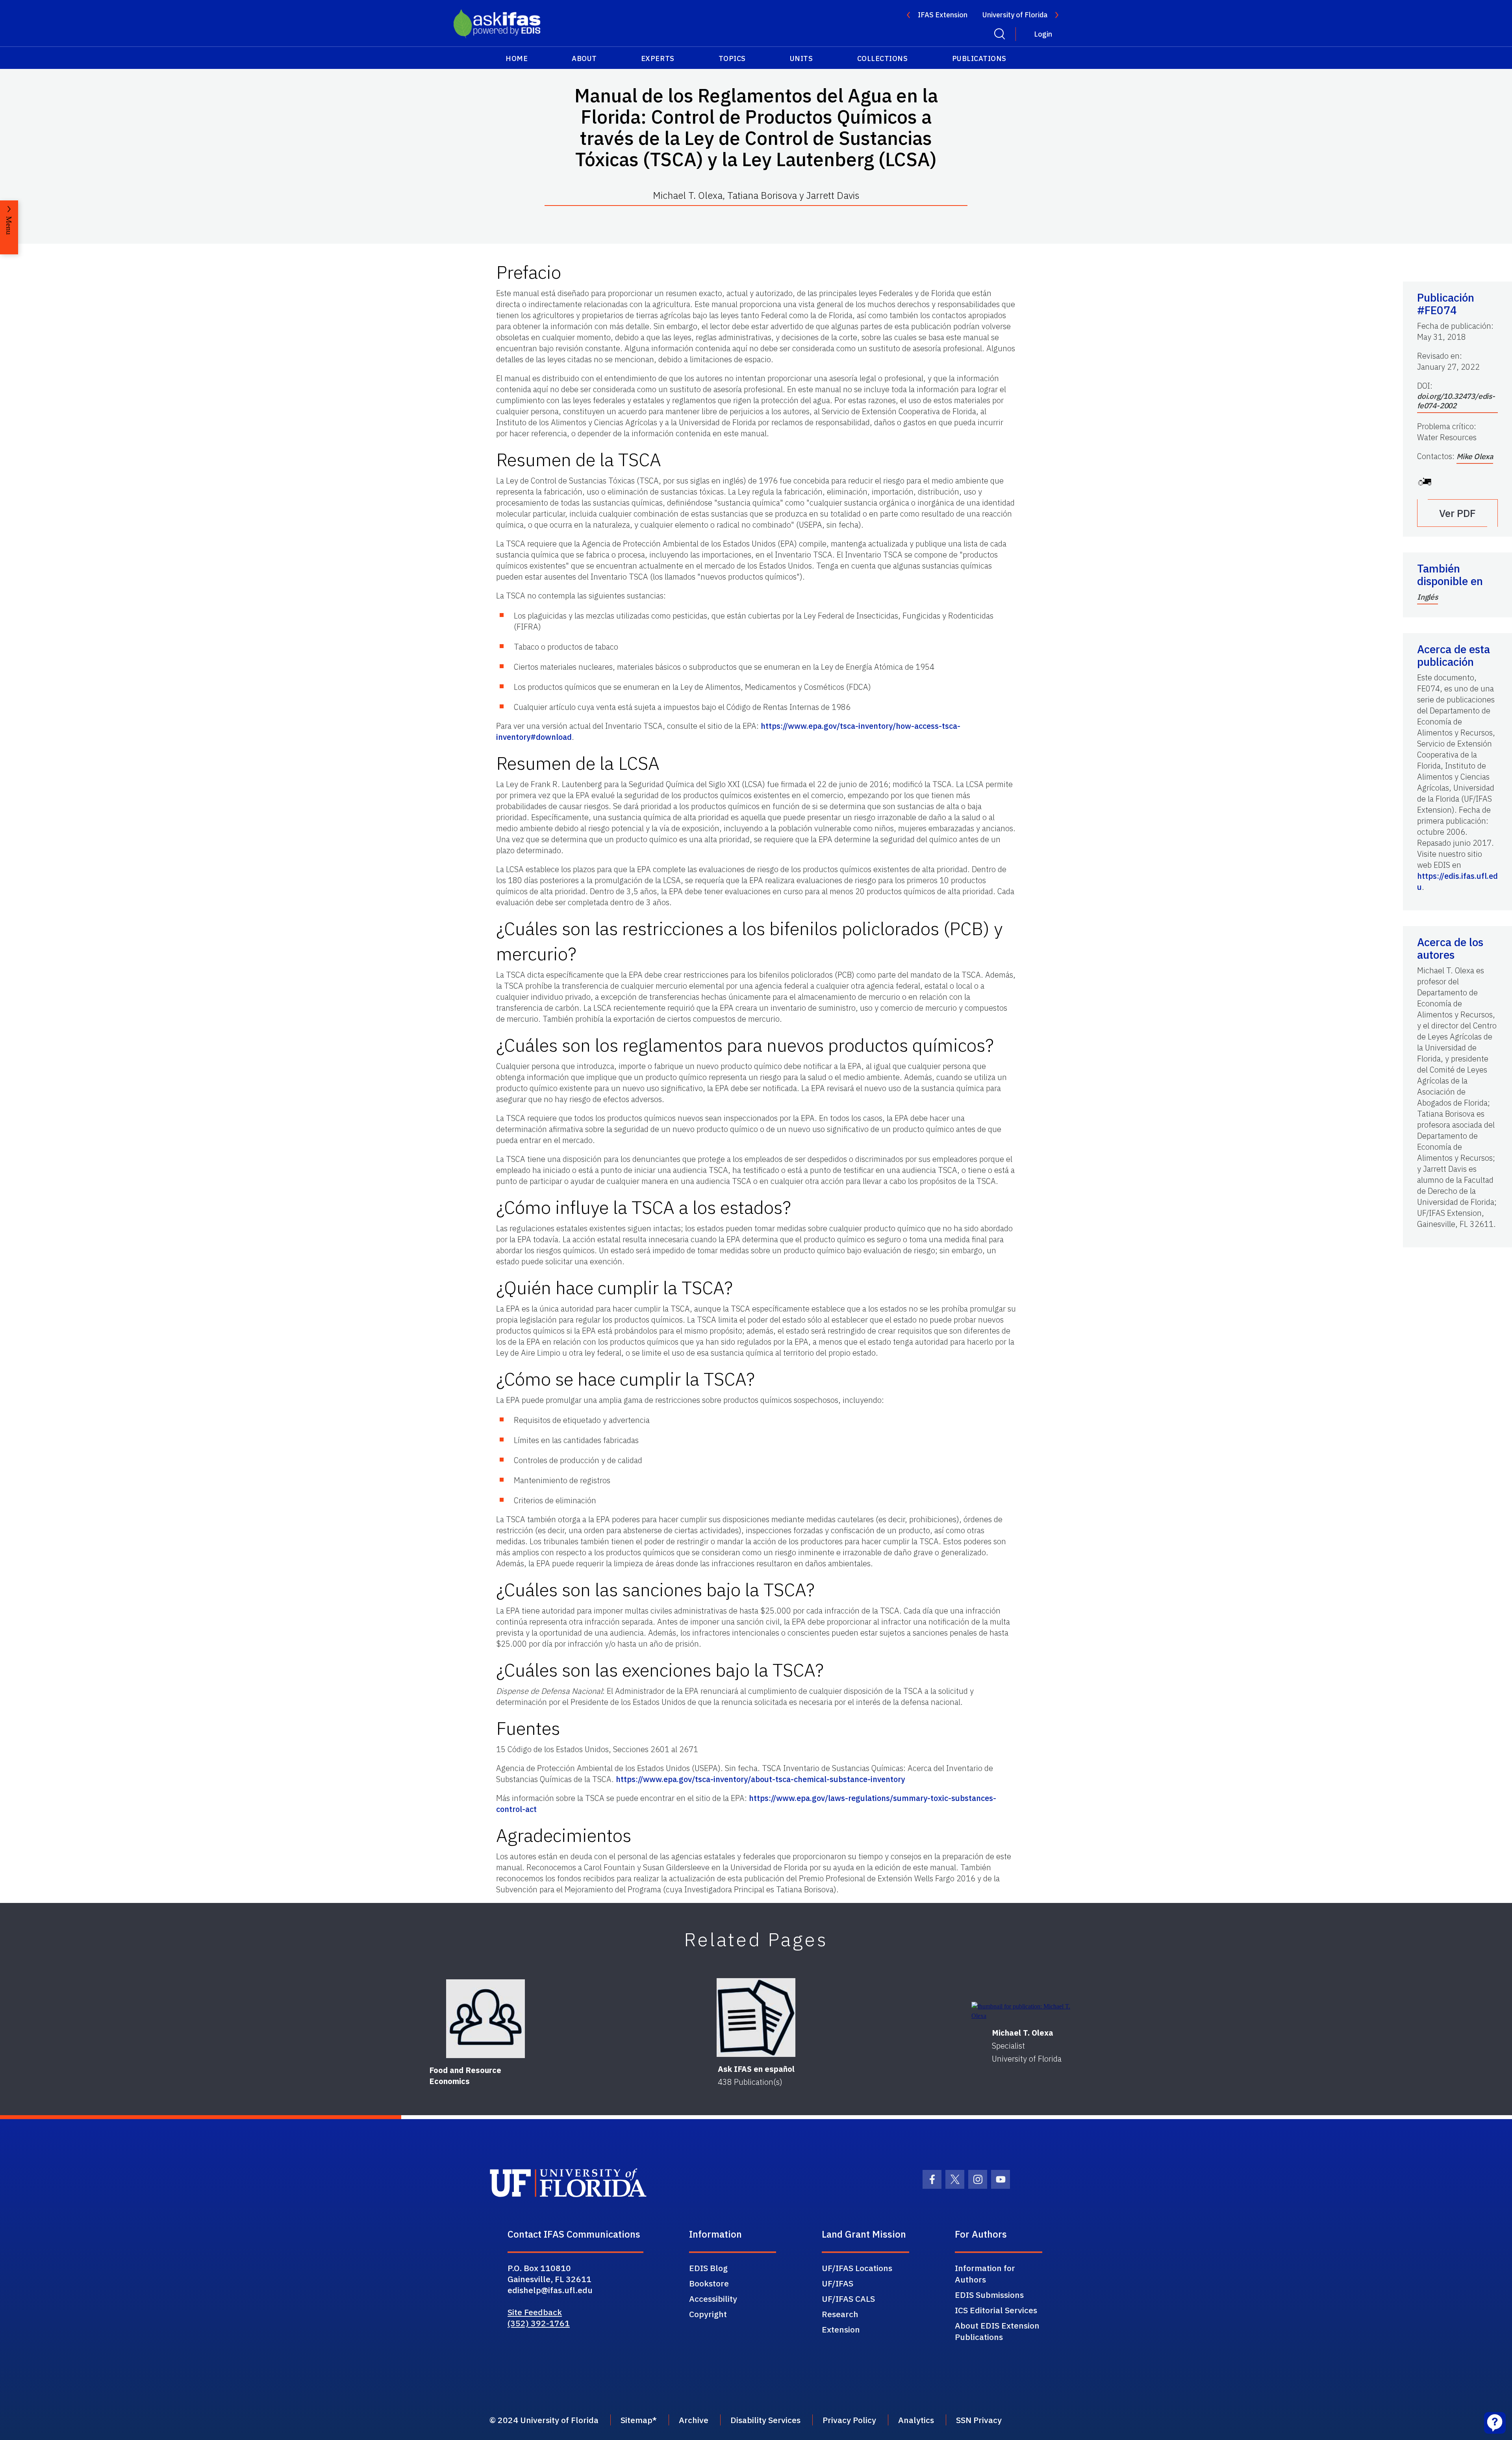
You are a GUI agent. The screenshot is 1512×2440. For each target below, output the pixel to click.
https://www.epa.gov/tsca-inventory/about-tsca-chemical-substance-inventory (760, 1779)
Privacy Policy (849, 2420)
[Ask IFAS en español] (756, 2018)
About (584, 58)
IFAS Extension (943, 15)
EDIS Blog (708, 2268)
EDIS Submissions (989, 2295)
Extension (841, 2329)
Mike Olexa (1475, 456)
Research (840, 2314)
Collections (883, 58)
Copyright (708, 2314)
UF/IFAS (838, 2283)
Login (1043, 34)
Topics (732, 58)
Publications (979, 58)
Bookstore (709, 2283)
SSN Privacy (979, 2420)
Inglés (1428, 597)
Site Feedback (535, 2312)
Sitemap (636, 2420)
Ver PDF (1457, 513)
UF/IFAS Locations (857, 2268)
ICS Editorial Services (996, 2310)
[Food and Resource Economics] (485, 2019)
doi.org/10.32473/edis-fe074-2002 (1456, 401)
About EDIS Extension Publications (997, 2331)
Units (801, 58)
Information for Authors (985, 2274)
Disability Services (765, 2420)
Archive (694, 2420)
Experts (658, 58)
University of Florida (1015, 15)
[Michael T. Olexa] (1027, 2011)
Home (517, 58)
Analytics (916, 2420)
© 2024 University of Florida (544, 2420)
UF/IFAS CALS (848, 2299)
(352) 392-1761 (539, 2323)
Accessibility (713, 2299)
